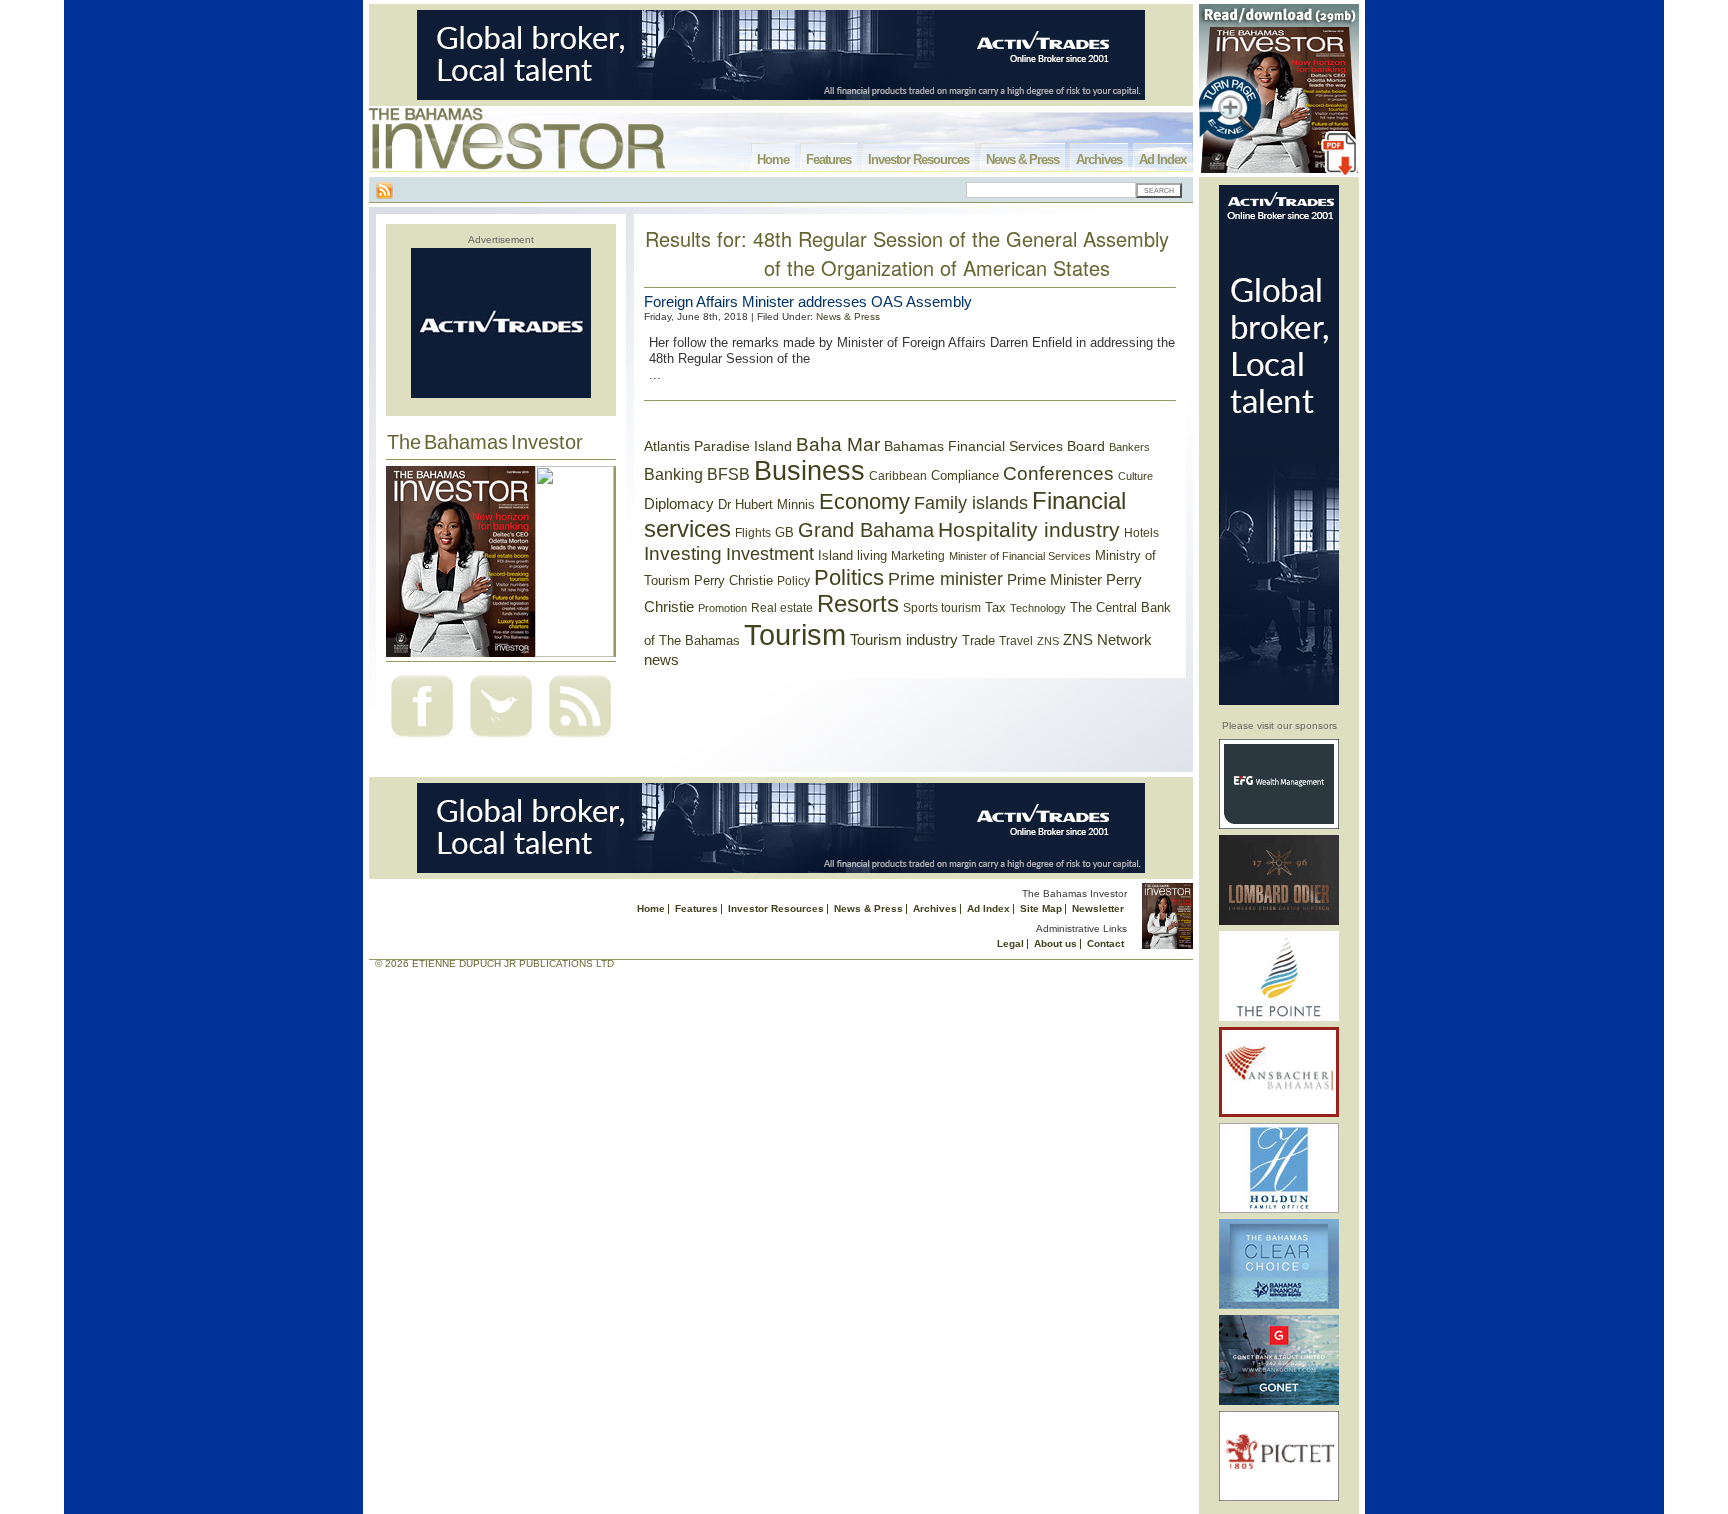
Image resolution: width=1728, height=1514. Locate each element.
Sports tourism (942, 608)
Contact (1105, 943)
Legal (1010, 943)
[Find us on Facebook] (422, 739)
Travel (1016, 641)
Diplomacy (679, 504)
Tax (995, 607)
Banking (673, 474)
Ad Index (1162, 159)
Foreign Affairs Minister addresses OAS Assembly (808, 301)
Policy (793, 581)
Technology (1038, 608)
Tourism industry (904, 640)
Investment (770, 554)
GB (784, 532)
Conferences (1058, 473)
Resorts (858, 604)
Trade (978, 640)
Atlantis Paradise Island (718, 446)
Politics (849, 577)
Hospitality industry (1029, 529)
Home (773, 159)
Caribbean (898, 476)
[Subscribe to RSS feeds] (580, 739)
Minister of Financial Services (1020, 556)
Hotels (1141, 532)
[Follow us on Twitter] (501, 739)
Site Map (1041, 908)
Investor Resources (918, 159)
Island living (852, 555)
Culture (1135, 476)
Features (828, 159)
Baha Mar (838, 444)
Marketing (918, 556)
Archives (1099, 159)
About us (1055, 943)
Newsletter (1098, 908)
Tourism (795, 634)
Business (809, 471)
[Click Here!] (1279, 825)
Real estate (782, 608)
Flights (753, 533)
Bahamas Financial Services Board (994, 446)
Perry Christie (733, 580)
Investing (683, 553)
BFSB (728, 474)
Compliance (965, 475)
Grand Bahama (866, 530)
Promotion (722, 608)
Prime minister (945, 578)
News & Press (1022, 159)
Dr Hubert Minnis (766, 504)
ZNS (1048, 641)
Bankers (1129, 447)
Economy (864, 501)
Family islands (971, 503)
